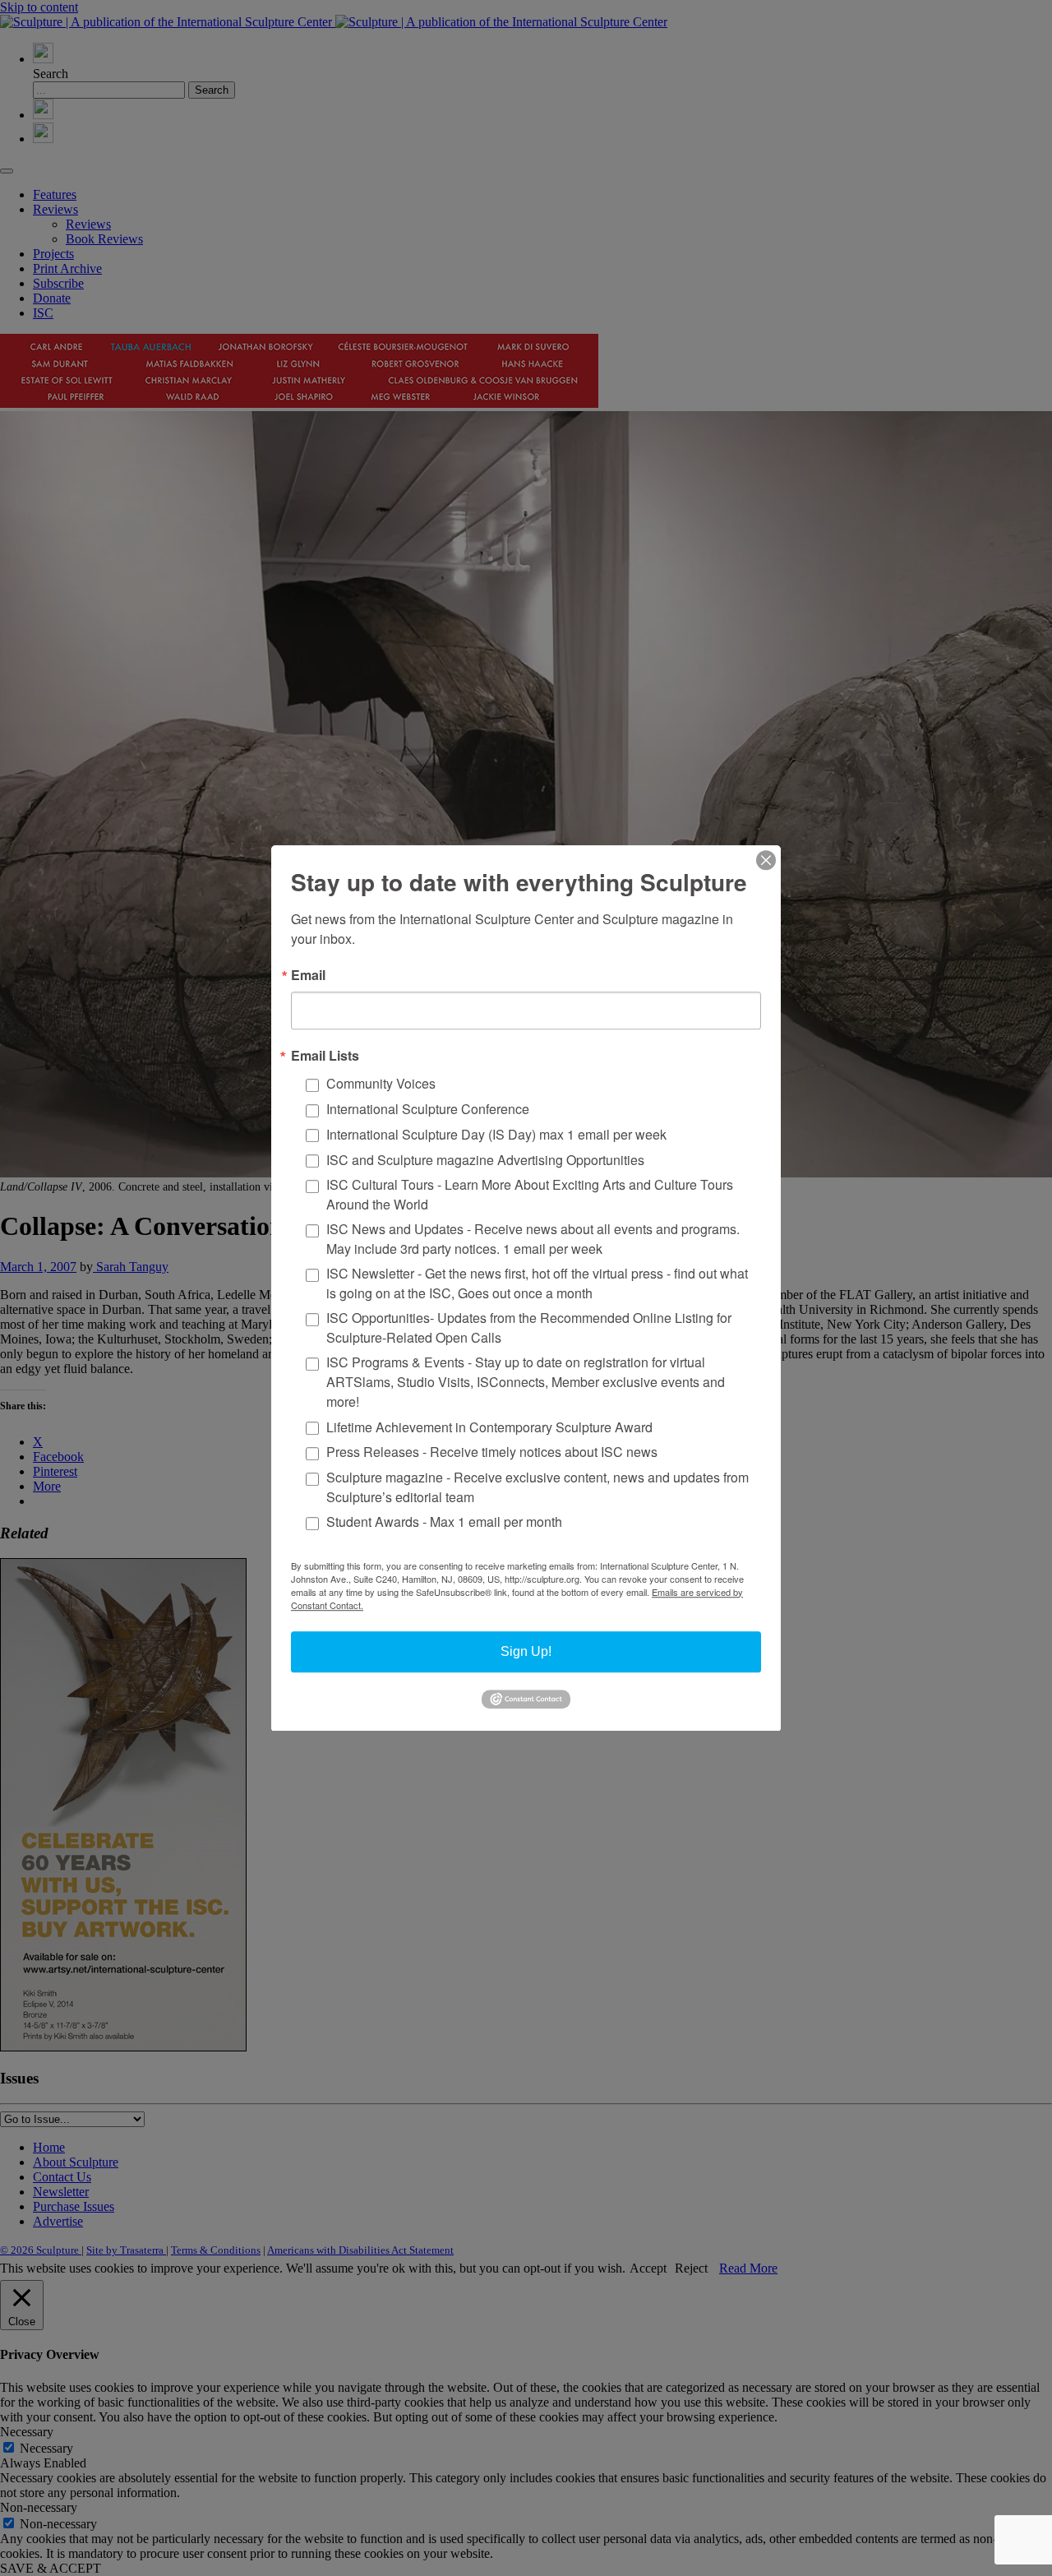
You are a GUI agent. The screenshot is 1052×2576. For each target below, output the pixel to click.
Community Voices (381, 1083)
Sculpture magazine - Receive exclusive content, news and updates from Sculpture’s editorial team (538, 1487)
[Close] (766, 860)
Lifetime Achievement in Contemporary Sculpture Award (489, 1426)
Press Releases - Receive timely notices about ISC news (492, 1452)
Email (308, 975)
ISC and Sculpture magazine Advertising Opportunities (485, 1160)
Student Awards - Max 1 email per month (444, 1522)
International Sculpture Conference (428, 1109)
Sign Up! (526, 1651)
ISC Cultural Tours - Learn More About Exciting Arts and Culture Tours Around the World (530, 1194)
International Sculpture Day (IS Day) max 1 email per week (496, 1134)
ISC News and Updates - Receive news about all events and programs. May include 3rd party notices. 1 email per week (533, 1239)
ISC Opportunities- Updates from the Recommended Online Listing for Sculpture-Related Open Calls (529, 1327)
